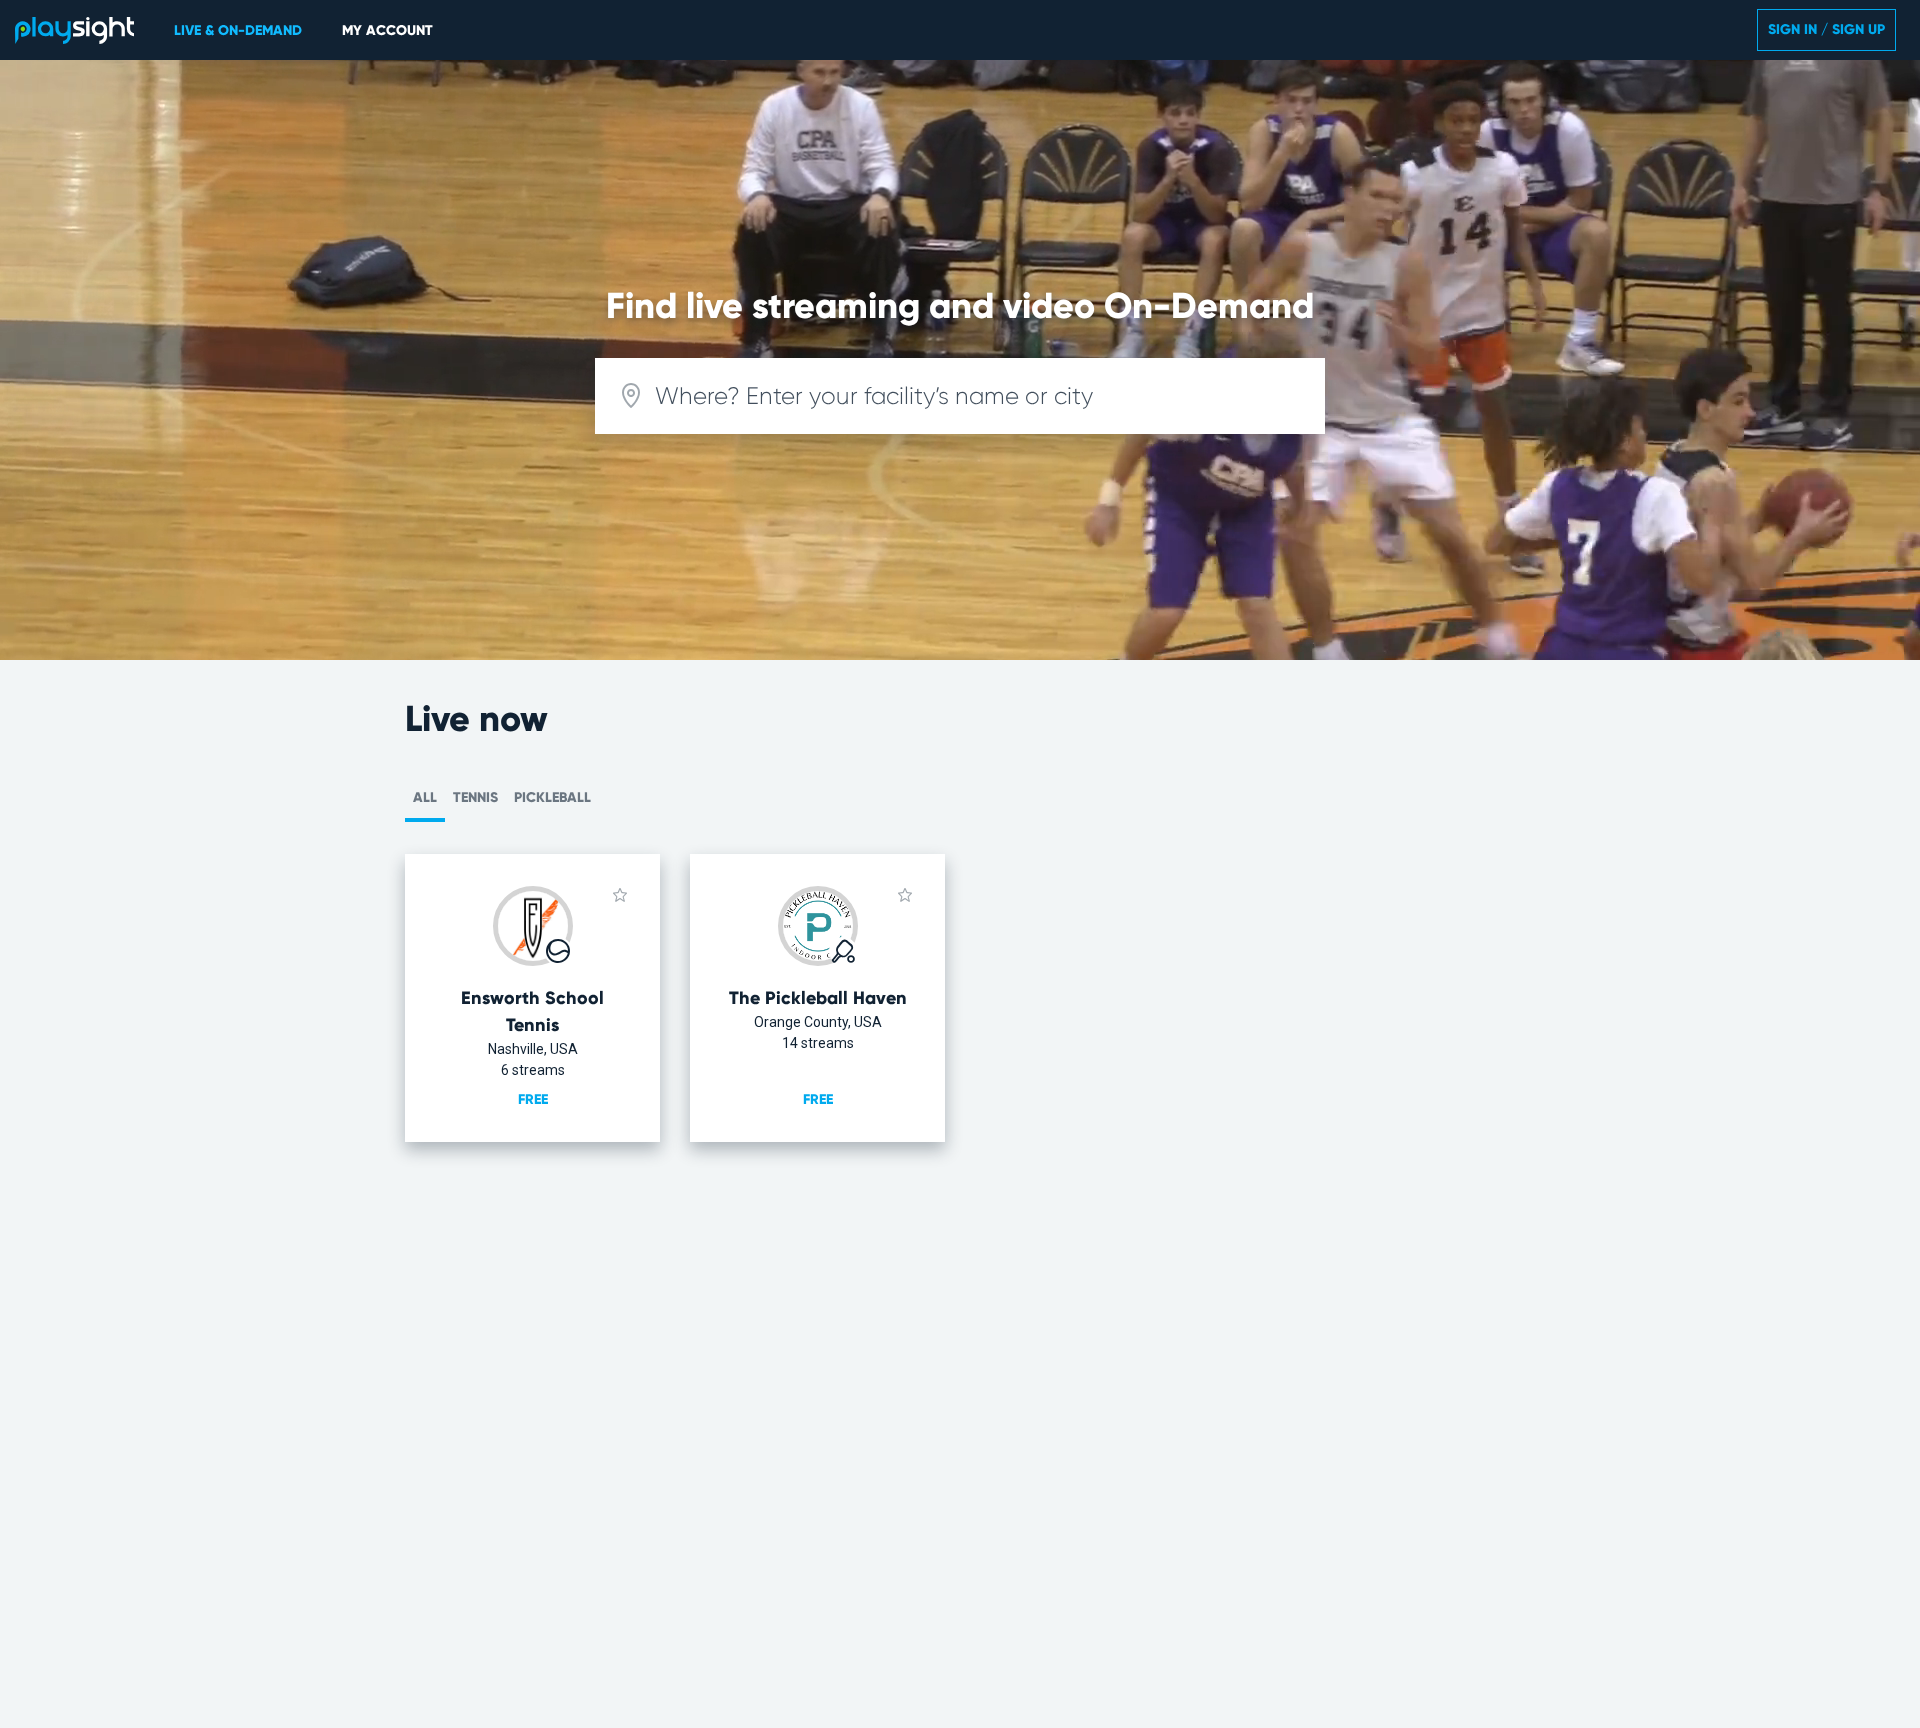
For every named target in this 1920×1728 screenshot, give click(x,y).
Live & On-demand (238, 30)
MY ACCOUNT (387, 30)
